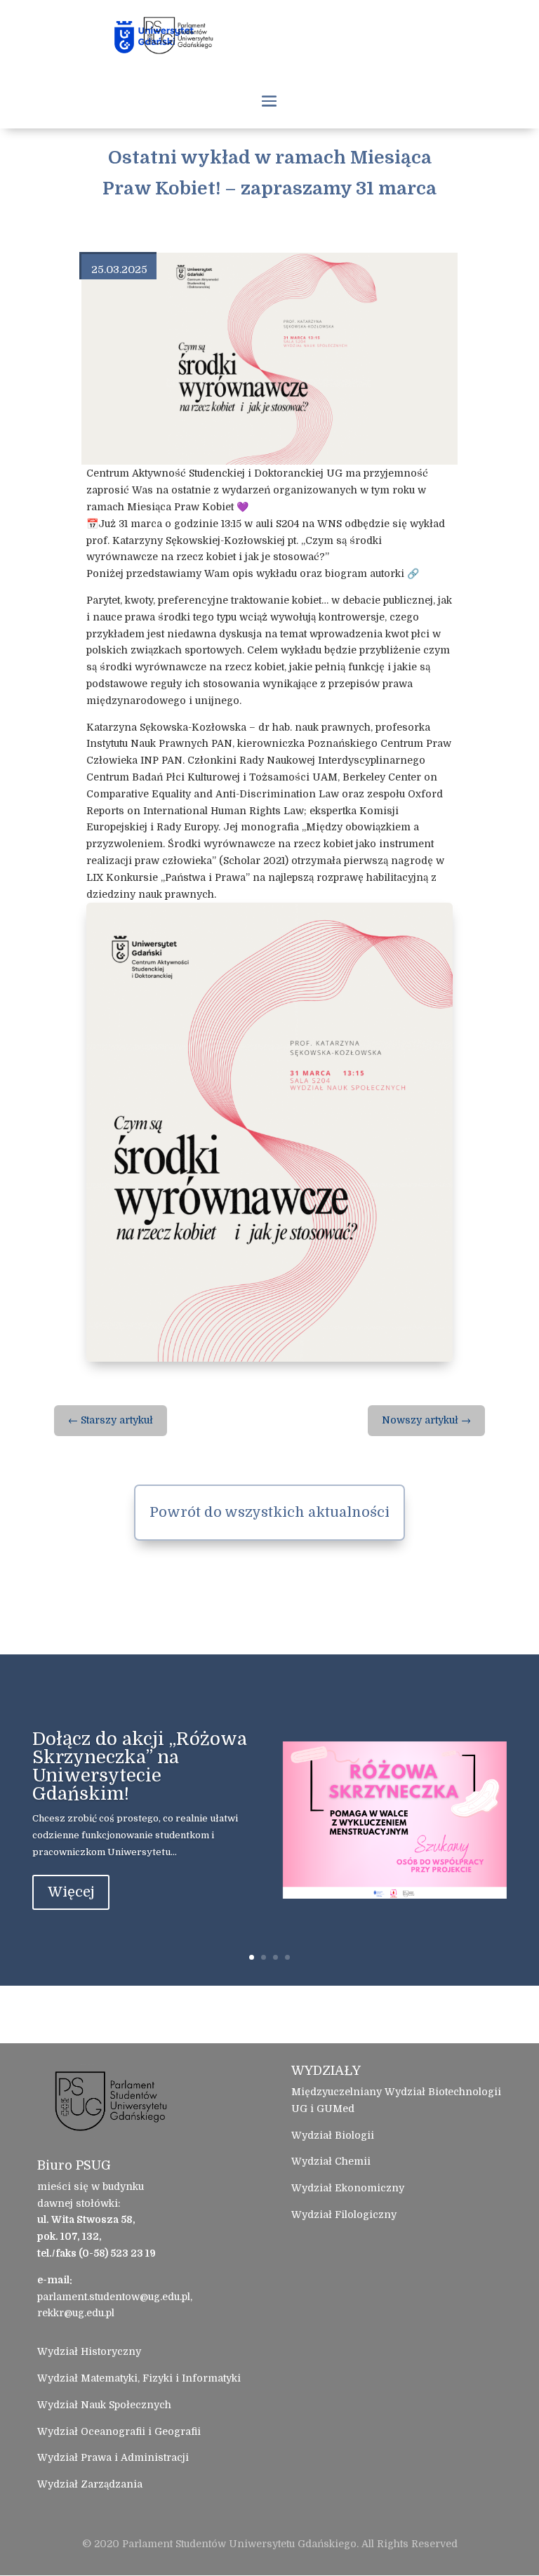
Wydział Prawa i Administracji (113, 2457)
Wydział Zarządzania (90, 2484)
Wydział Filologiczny (344, 2215)
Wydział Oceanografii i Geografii (119, 2431)
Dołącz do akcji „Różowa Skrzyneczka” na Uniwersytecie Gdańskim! (140, 1766)
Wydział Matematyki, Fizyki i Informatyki (139, 2378)
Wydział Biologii (333, 2135)
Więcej (71, 1892)
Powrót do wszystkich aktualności (269, 1512)
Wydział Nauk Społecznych (104, 2405)
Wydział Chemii (331, 2161)
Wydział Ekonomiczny (348, 2188)
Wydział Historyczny (89, 2351)
